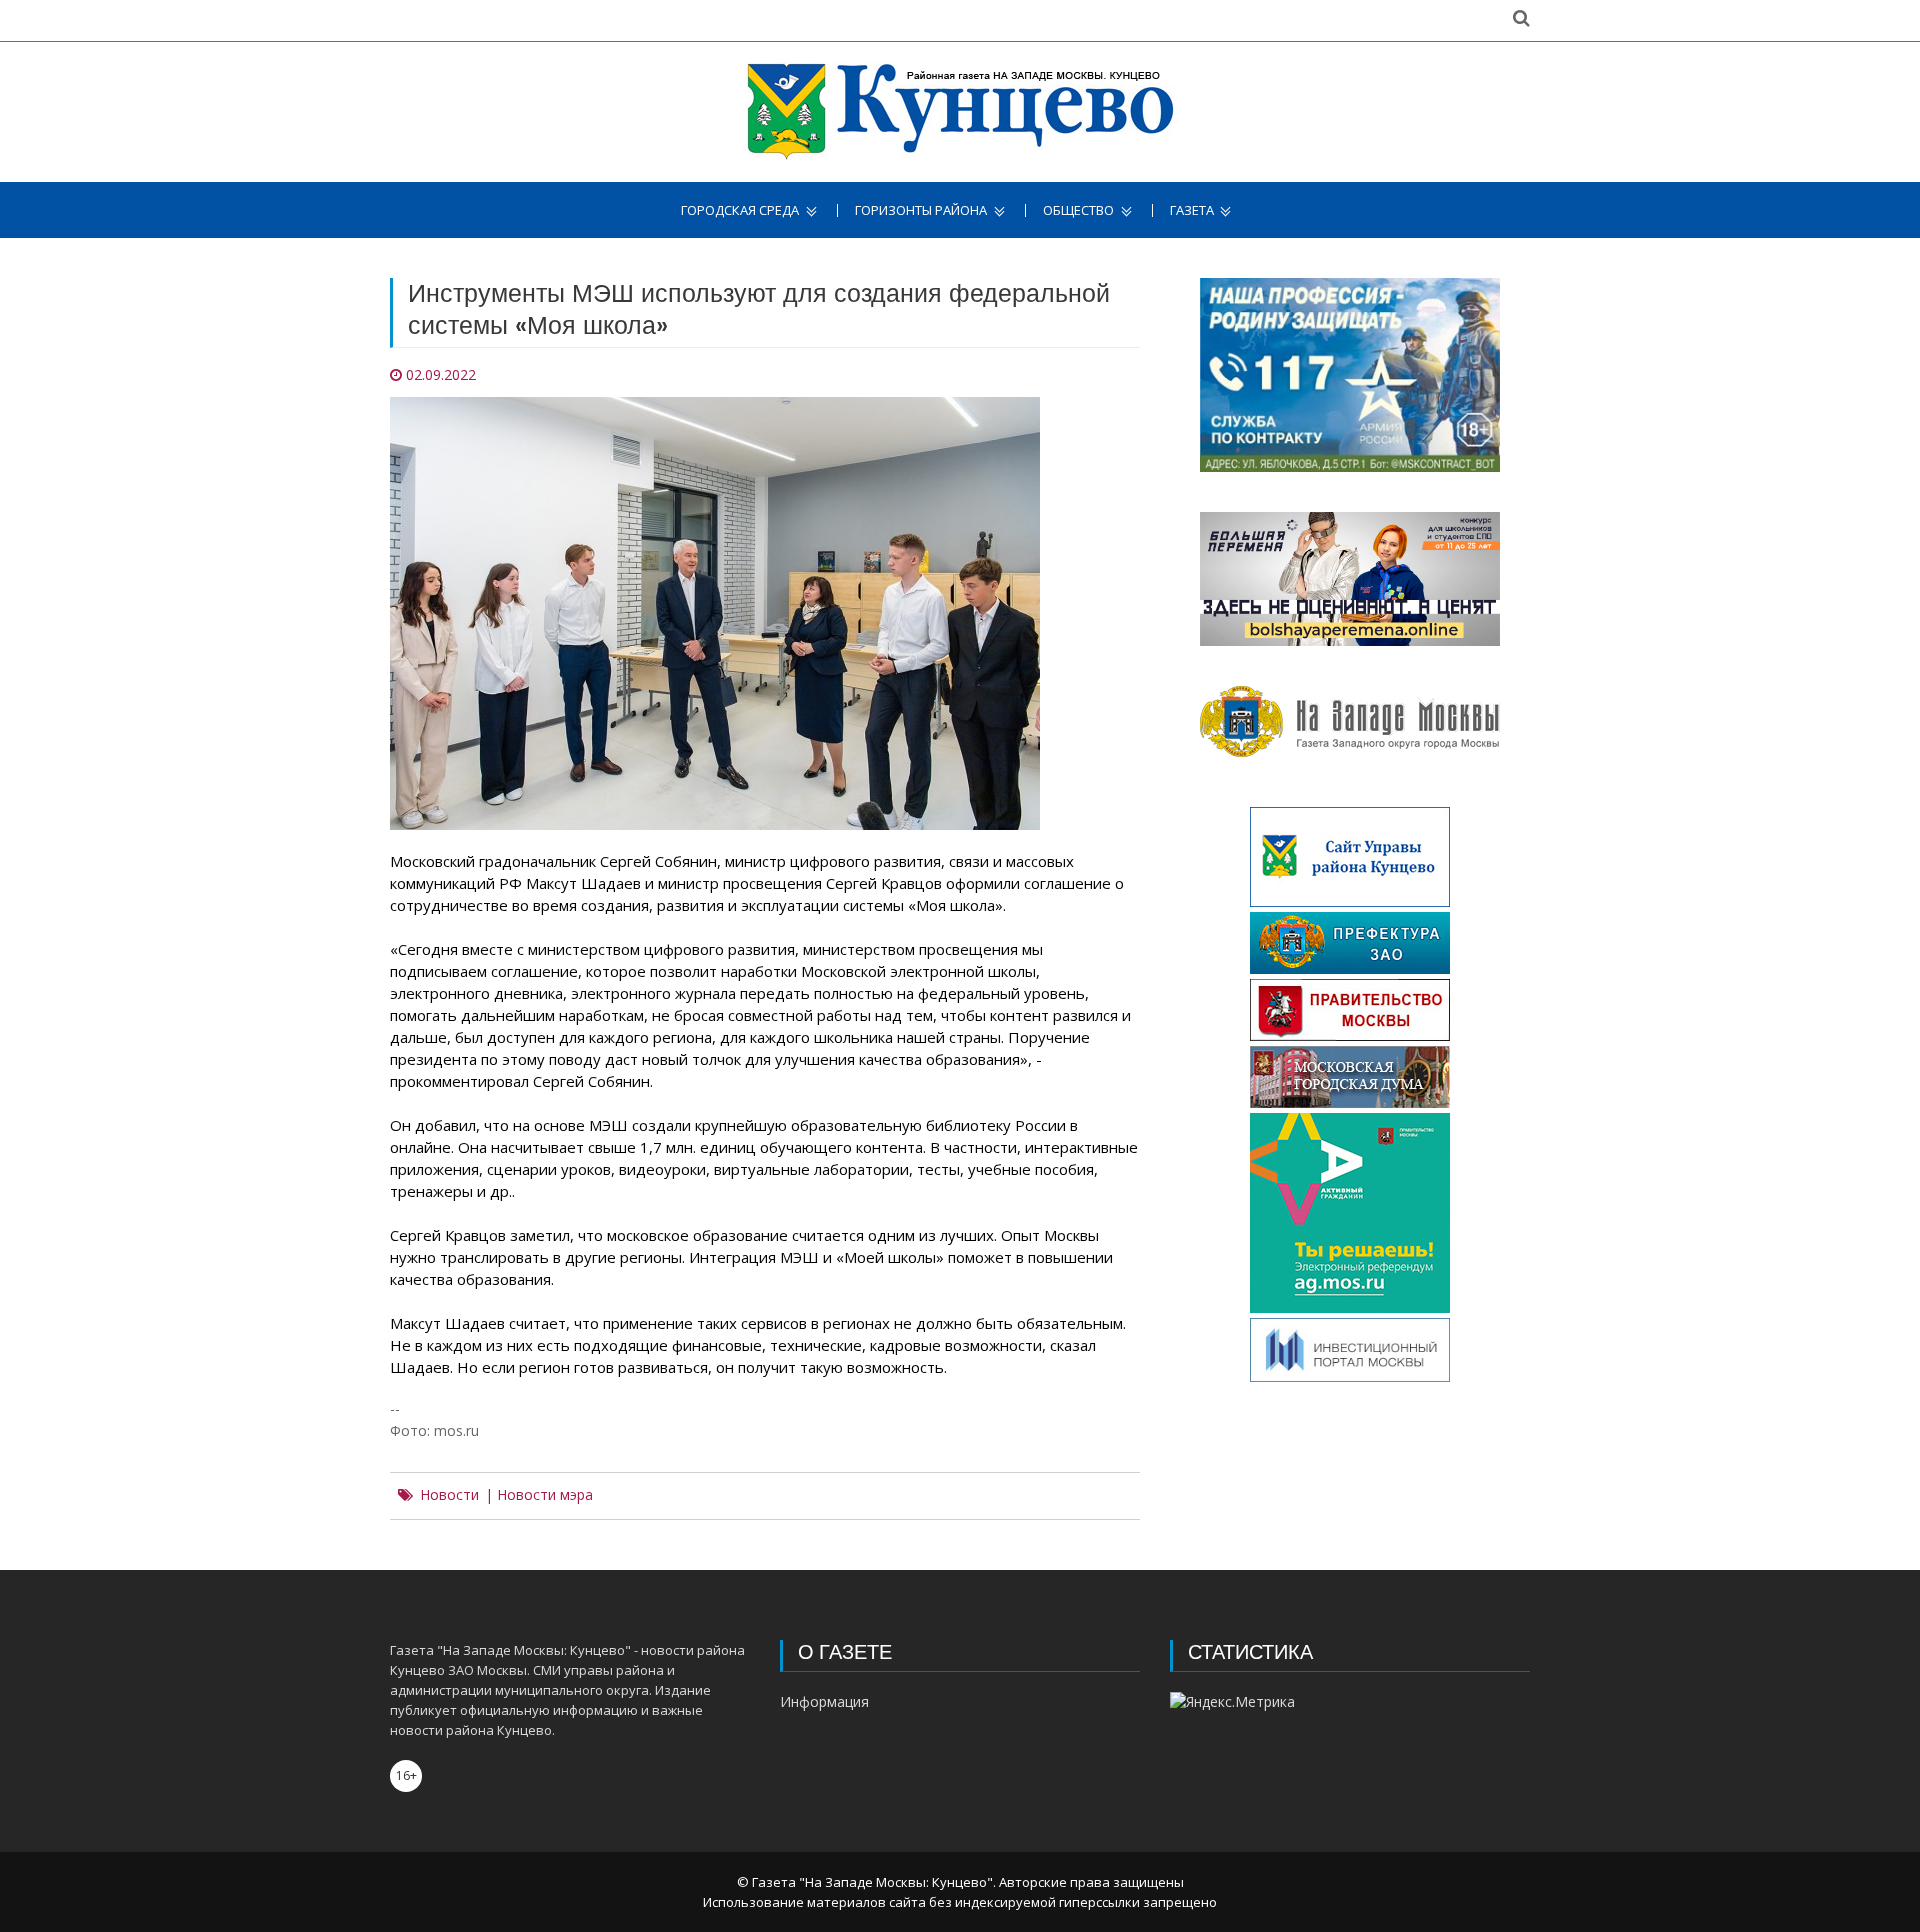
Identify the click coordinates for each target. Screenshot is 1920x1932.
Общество (1078, 210)
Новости (449, 1495)
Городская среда (740, 210)
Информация (824, 1701)
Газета (1192, 210)
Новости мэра (545, 1495)
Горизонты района (921, 210)
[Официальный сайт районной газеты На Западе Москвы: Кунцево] (960, 112)
